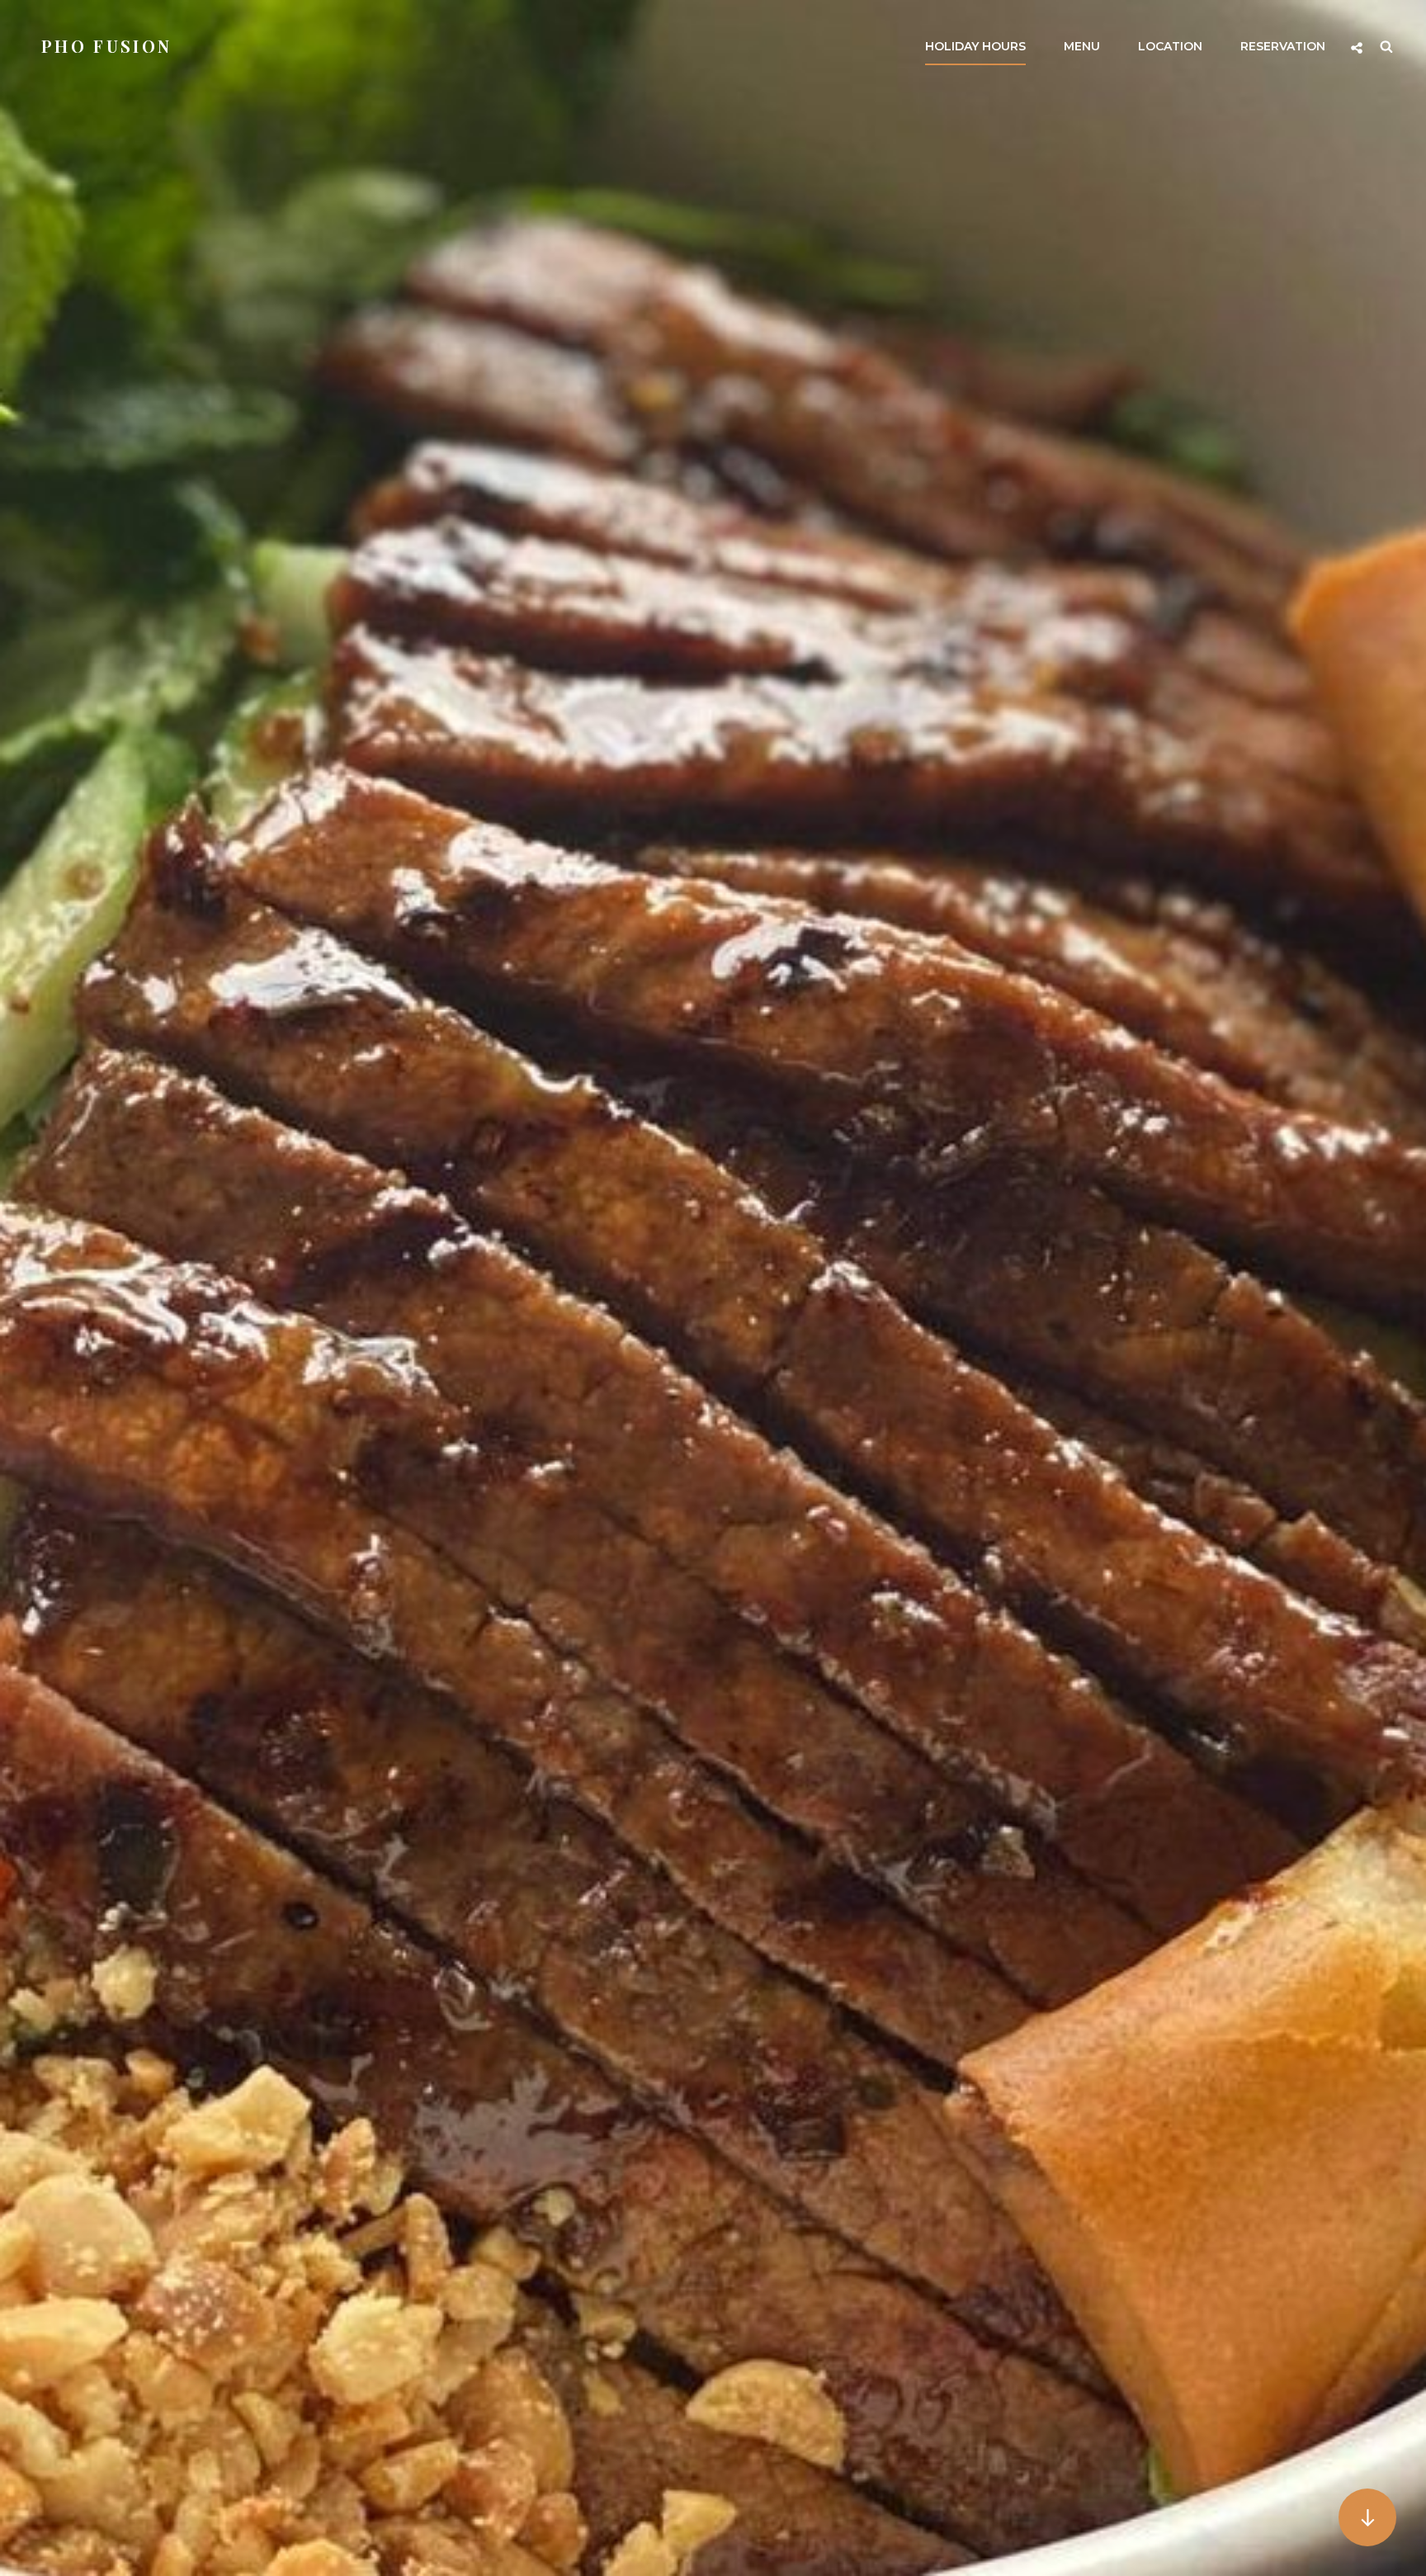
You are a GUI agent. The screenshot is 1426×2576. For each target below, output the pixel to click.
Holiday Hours (975, 46)
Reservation (1283, 46)
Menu (1082, 46)
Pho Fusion (106, 46)
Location (1170, 46)
